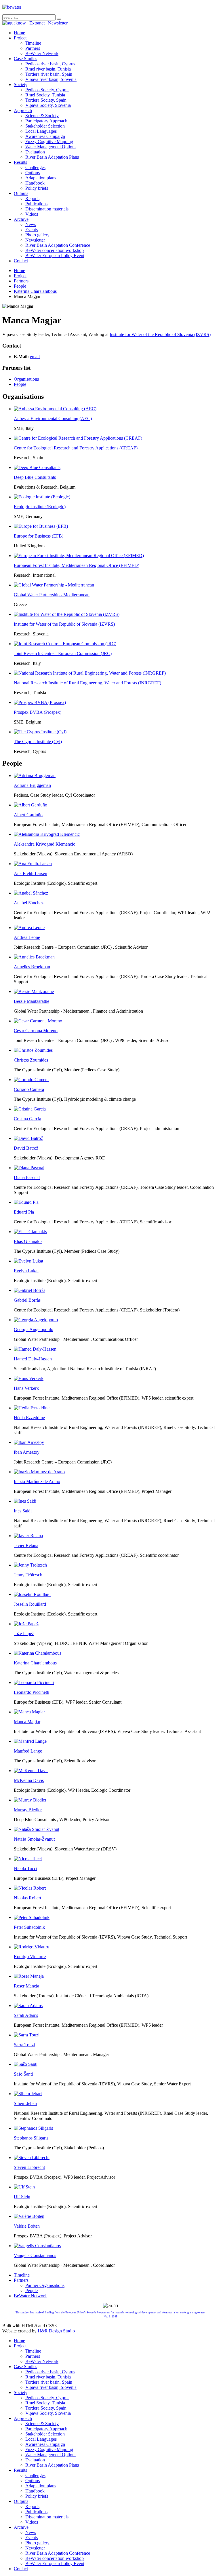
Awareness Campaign (45, 136)
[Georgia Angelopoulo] (36, 1320)
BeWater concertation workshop (55, 250)
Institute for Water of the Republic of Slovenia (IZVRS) (160, 334)
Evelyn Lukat (26, 1271)
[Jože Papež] (26, 1624)
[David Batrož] (28, 1138)
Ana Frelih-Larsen (31, 873)
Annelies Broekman (32, 967)
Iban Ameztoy (27, 1452)
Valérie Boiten (27, 2226)
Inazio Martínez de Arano (37, 1481)
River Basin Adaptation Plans (52, 157)
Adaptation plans (41, 178)
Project (20, 38)
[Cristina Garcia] (30, 1109)
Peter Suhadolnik (29, 1927)
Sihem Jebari (25, 2103)
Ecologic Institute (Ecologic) (40, 507)
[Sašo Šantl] (26, 2064)
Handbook (35, 183)
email (35, 357)
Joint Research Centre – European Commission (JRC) (63, 653)
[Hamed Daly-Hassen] (35, 1349)
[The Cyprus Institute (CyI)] (40, 732)
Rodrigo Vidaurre (30, 1957)
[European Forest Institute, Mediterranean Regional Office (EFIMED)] (79, 556)
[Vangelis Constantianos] (37, 2246)
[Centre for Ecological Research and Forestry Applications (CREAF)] (78, 438)
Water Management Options (51, 147)
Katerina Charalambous (35, 291)
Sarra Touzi (24, 2045)
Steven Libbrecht (29, 2167)
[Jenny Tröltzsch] (30, 1565)
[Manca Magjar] (29, 1712)
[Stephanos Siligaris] (33, 2128)
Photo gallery (37, 235)
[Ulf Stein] (24, 2187)
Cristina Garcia (27, 1119)
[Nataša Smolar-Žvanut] (37, 1829)
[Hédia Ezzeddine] (32, 1408)
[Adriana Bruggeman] (35, 776)
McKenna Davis (29, 1780)
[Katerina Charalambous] (38, 1653)
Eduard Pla (24, 1212)
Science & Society (42, 116)
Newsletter (58, 23)
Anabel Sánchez (29, 903)
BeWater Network (42, 53)
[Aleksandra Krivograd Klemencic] (47, 834)
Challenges (35, 167)
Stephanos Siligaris (31, 2138)
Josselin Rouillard (30, 1604)
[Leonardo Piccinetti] (34, 1682)
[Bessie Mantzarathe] (34, 991)
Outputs (21, 193)
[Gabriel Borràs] (29, 1290)
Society (21, 85)
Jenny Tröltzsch (28, 1575)
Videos (32, 214)
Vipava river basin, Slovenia (51, 79)
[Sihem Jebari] (28, 2094)
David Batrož (26, 1148)
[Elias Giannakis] (30, 1232)
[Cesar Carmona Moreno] (38, 1021)
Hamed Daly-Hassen (33, 1359)
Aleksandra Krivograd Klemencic (44, 844)
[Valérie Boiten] (29, 2216)
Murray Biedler (28, 1810)
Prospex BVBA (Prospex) (38, 712)
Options (33, 173)
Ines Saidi (23, 1511)
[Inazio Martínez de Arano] (39, 1472)
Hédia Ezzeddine (29, 1418)
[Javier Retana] (28, 1536)
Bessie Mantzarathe (32, 1001)
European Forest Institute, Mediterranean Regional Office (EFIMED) (77, 565)
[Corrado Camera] (31, 1080)
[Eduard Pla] (26, 1202)
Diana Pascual (27, 1177)
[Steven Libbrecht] (32, 2158)
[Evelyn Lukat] (28, 1261)
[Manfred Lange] (30, 1741)
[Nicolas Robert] (30, 1888)
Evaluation (35, 152)
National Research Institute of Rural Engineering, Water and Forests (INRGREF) (87, 683)
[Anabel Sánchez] (31, 893)
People (20, 286)
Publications (36, 204)
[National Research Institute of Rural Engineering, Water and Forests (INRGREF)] (90, 673)
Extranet (37, 23)
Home (19, 33)
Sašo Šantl (23, 2074)
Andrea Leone (27, 937)
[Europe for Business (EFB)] (41, 526)
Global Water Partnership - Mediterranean (52, 595)
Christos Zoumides (31, 1060)
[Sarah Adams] (28, 2005)
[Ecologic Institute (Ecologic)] (42, 497)
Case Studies (25, 59)
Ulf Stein (22, 2197)
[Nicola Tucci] (28, 1859)
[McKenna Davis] (31, 1771)
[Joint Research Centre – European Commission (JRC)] (65, 644)
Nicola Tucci (25, 1868)
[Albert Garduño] (31, 805)
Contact (21, 261)
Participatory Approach (46, 121)
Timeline (33, 43)
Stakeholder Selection (45, 126)
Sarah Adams (26, 2015)
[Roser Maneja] (29, 1976)
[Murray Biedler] (30, 1800)
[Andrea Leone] (29, 928)
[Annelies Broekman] (34, 957)
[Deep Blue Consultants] (37, 467)
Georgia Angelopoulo (34, 1329)
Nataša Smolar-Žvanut (34, 1839)
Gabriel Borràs (27, 1300)
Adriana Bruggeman (32, 785)
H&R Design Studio (56, 2331)
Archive (21, 219)
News (31, 224)
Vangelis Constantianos (35, 2255)
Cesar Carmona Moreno (36, 1031)
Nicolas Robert (27, 1898)
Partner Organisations (45, 2285)
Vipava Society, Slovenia (48, 105)
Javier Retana (26, 1545)
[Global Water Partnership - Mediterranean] (54, 585)
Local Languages (41, 131)
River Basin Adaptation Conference (58, 245)
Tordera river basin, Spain (49, 74)
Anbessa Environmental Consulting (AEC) (53, 418)
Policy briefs (37, 188)
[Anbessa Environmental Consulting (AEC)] (55, 409)
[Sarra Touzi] (27, 2035)
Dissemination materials (47, 209)
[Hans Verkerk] (29, 1378)
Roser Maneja (26, 1986)
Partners (33, 48)
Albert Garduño (28, 815)
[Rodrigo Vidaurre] (32, 1947)
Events (32, 230)
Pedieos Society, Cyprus (47, 90)
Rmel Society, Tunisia (45, 95)
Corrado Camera (29, 1089)
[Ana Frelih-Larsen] (33, 864)
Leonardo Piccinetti (32, 1692)
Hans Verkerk (26, 1388)
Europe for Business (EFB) (39, 536)
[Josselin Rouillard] (32, 1594)
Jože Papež (24, 1634)
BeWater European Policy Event (55, 256)
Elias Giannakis (28, 1241)
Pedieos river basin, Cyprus (50, 64)
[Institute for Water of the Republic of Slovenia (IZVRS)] (67, 614)
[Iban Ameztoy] (29, 1442)
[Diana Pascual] (29, 1168)
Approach (23, 110)
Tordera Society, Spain (46, 100)
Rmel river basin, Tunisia (48, 69)
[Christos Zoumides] (33, 1050)
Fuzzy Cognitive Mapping (49, 142)
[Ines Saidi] (25, 1501)
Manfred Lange (28, 1751)
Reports (32, 199)
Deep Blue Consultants (35, 477)
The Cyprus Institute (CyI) (38, 742)
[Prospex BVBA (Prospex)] (40, 702)
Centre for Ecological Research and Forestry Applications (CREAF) (76, 448)
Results (20, 162)
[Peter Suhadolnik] (32, 1917)
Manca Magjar (27, 1722)
